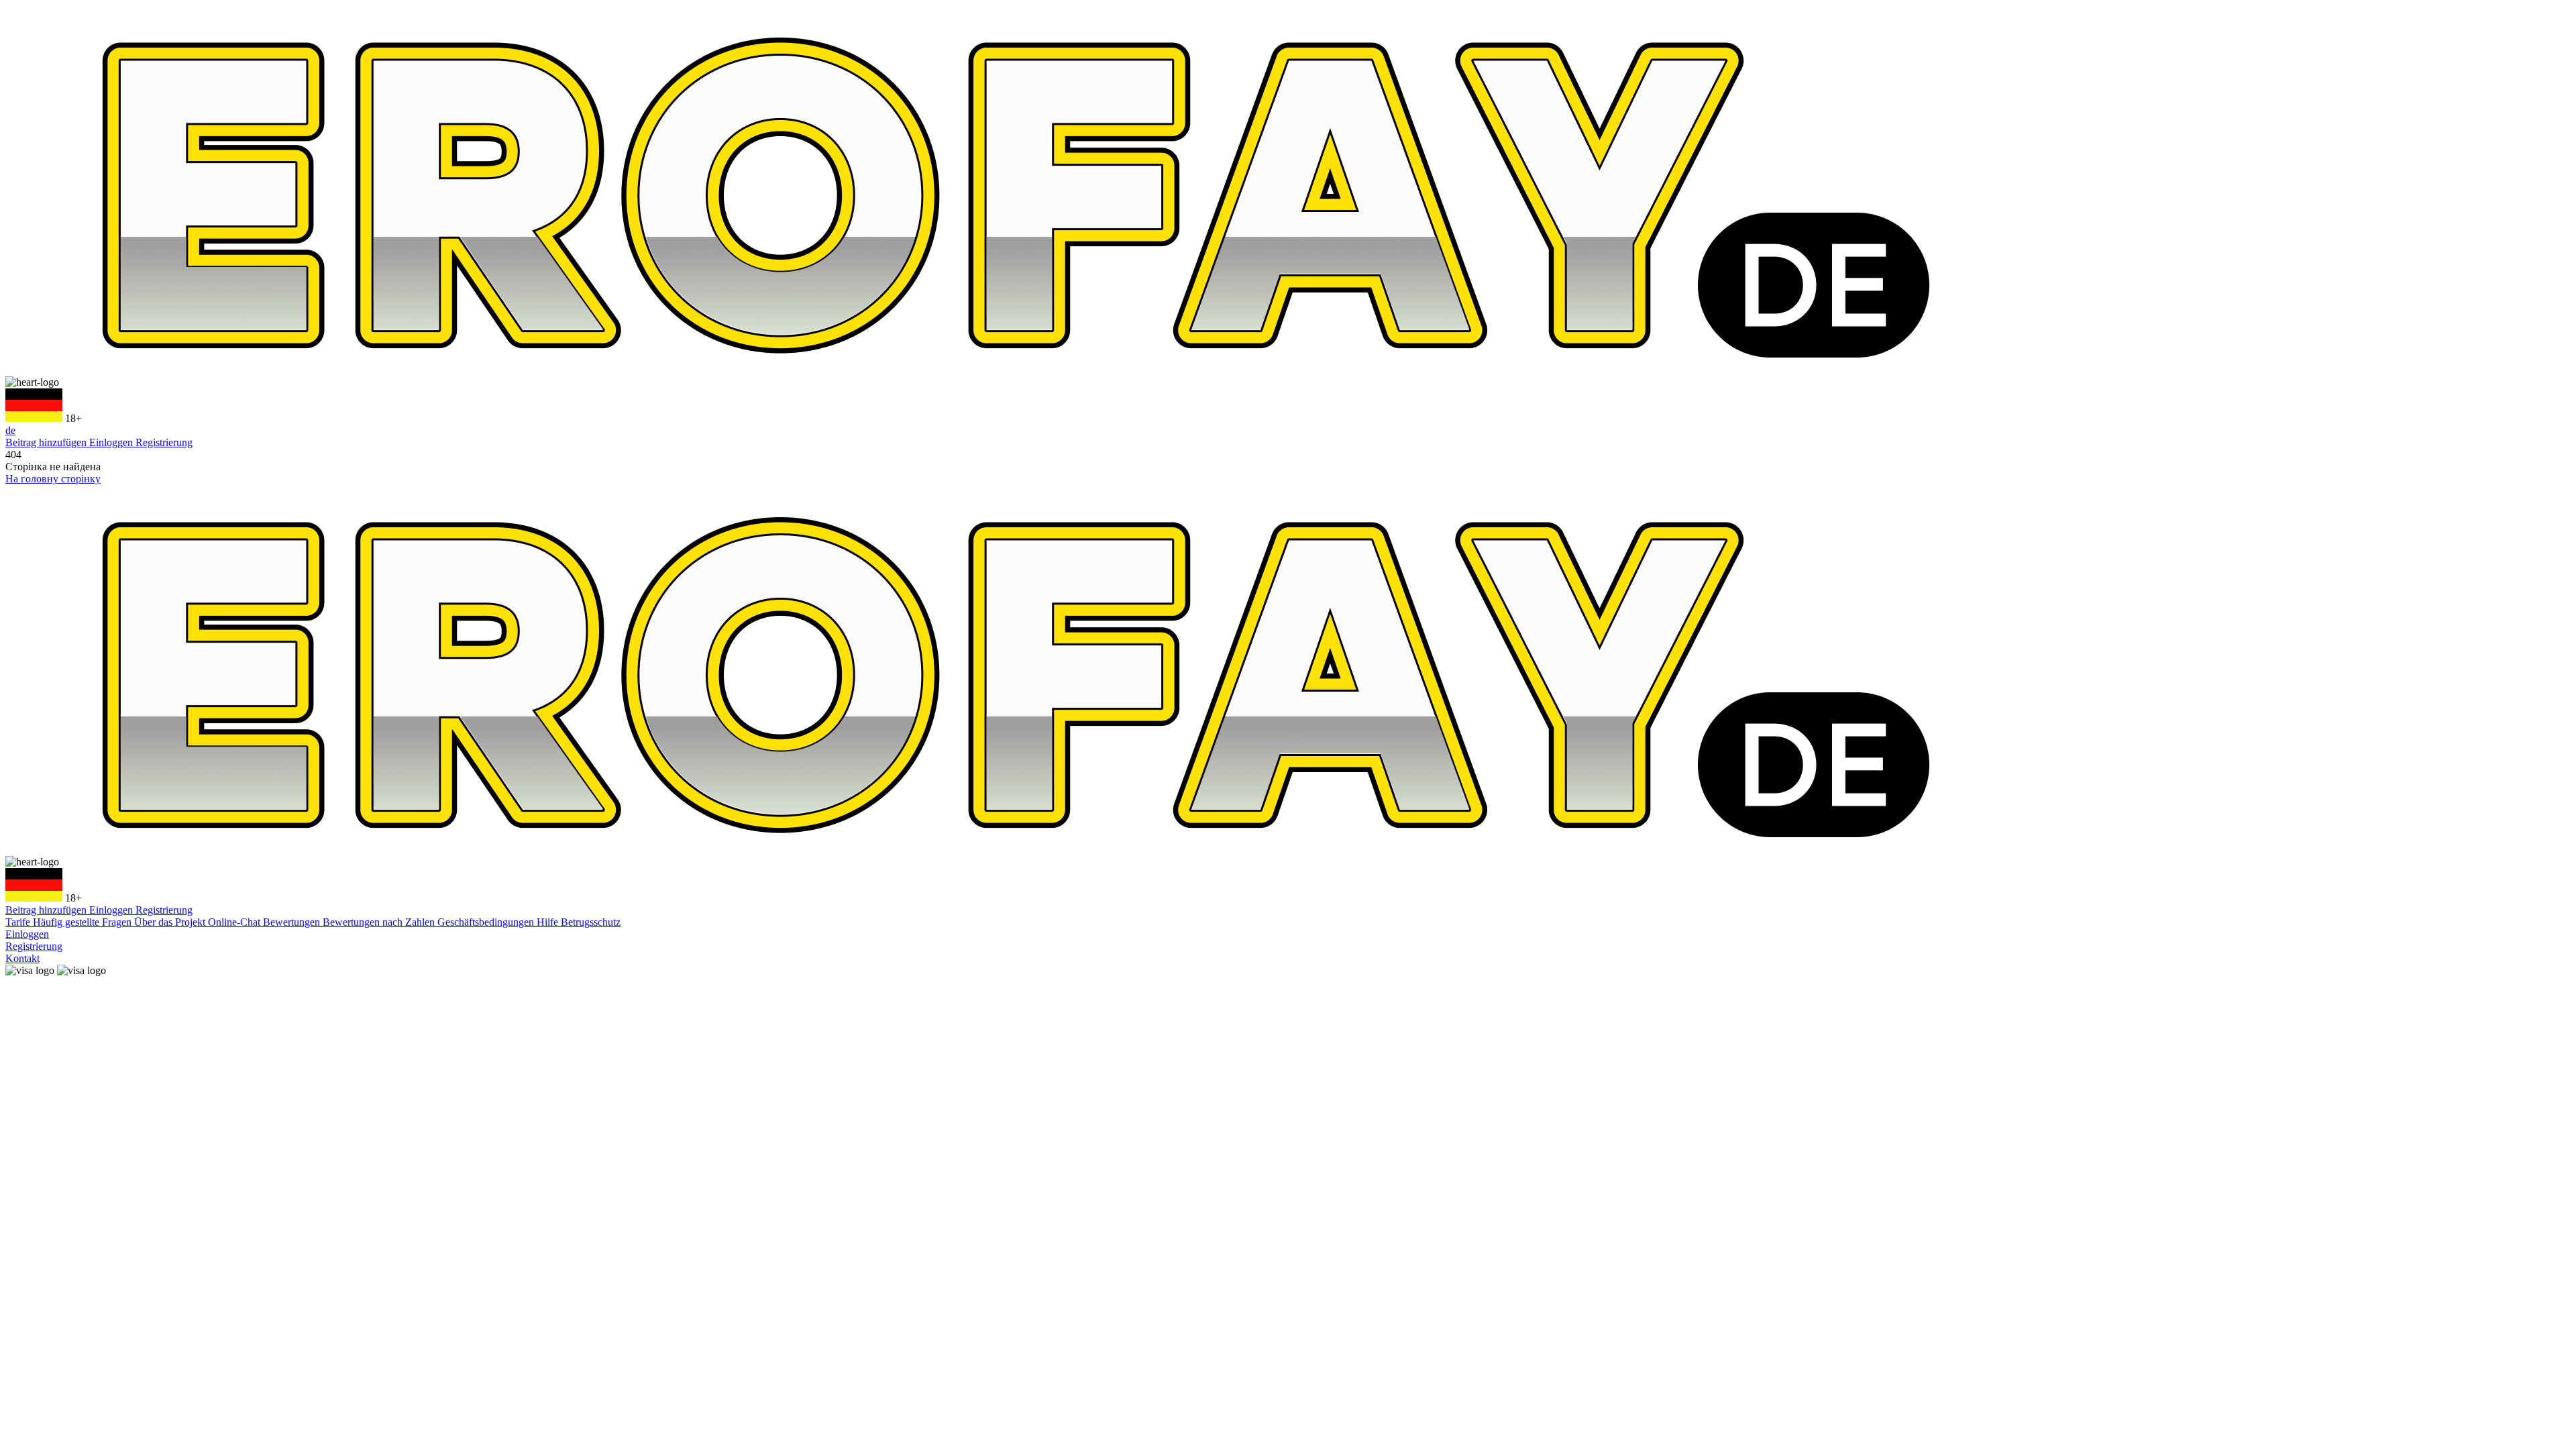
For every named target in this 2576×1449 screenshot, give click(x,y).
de (10, 430)
